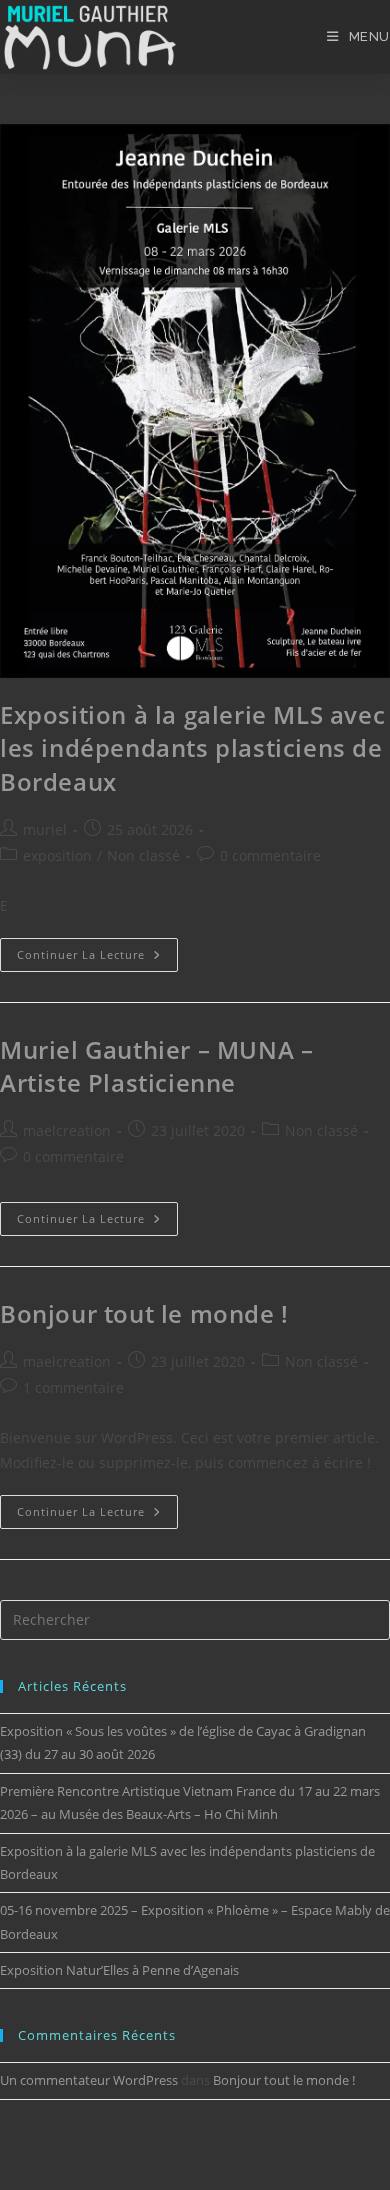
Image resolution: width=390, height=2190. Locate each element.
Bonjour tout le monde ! (144, 1313)
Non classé (143, 855)
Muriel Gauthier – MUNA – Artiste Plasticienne (156, 1066)
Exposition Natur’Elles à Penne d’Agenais (119, 1970)
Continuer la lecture (97, 950)
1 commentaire (73, 1387)
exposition (57, 855)
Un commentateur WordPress (89, 2080)
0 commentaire (270, 855)
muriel (45, 829)
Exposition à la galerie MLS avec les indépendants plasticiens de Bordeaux (192, 748)
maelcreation (67, 1130)
